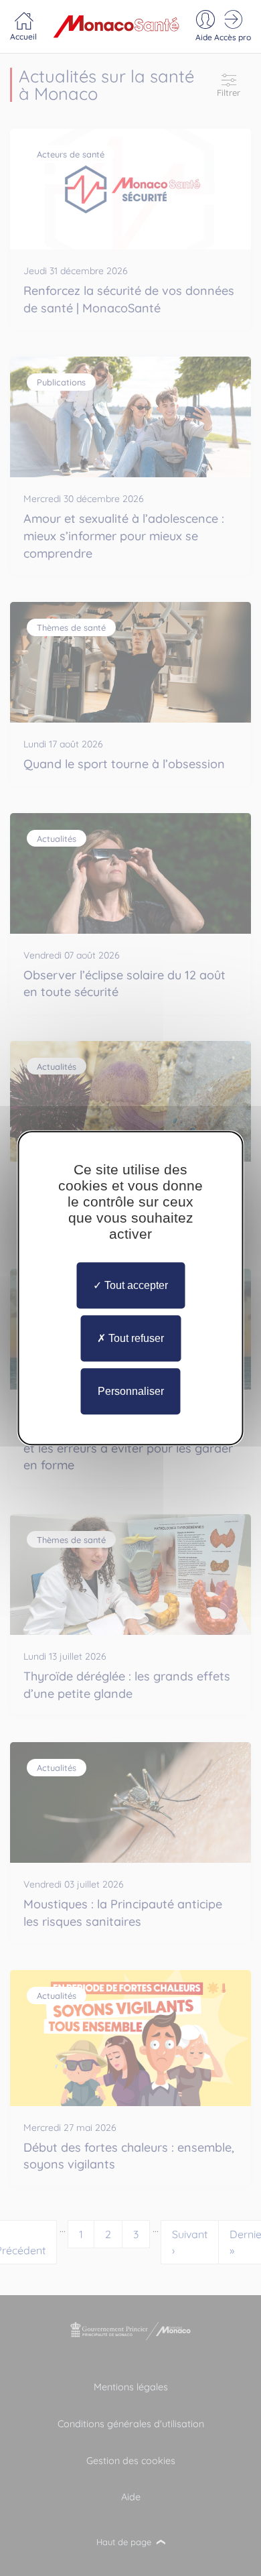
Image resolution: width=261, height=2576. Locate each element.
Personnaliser (131, 1391)
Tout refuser (135, 1338)
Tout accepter (135, 1285)
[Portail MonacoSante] (116, 26)
